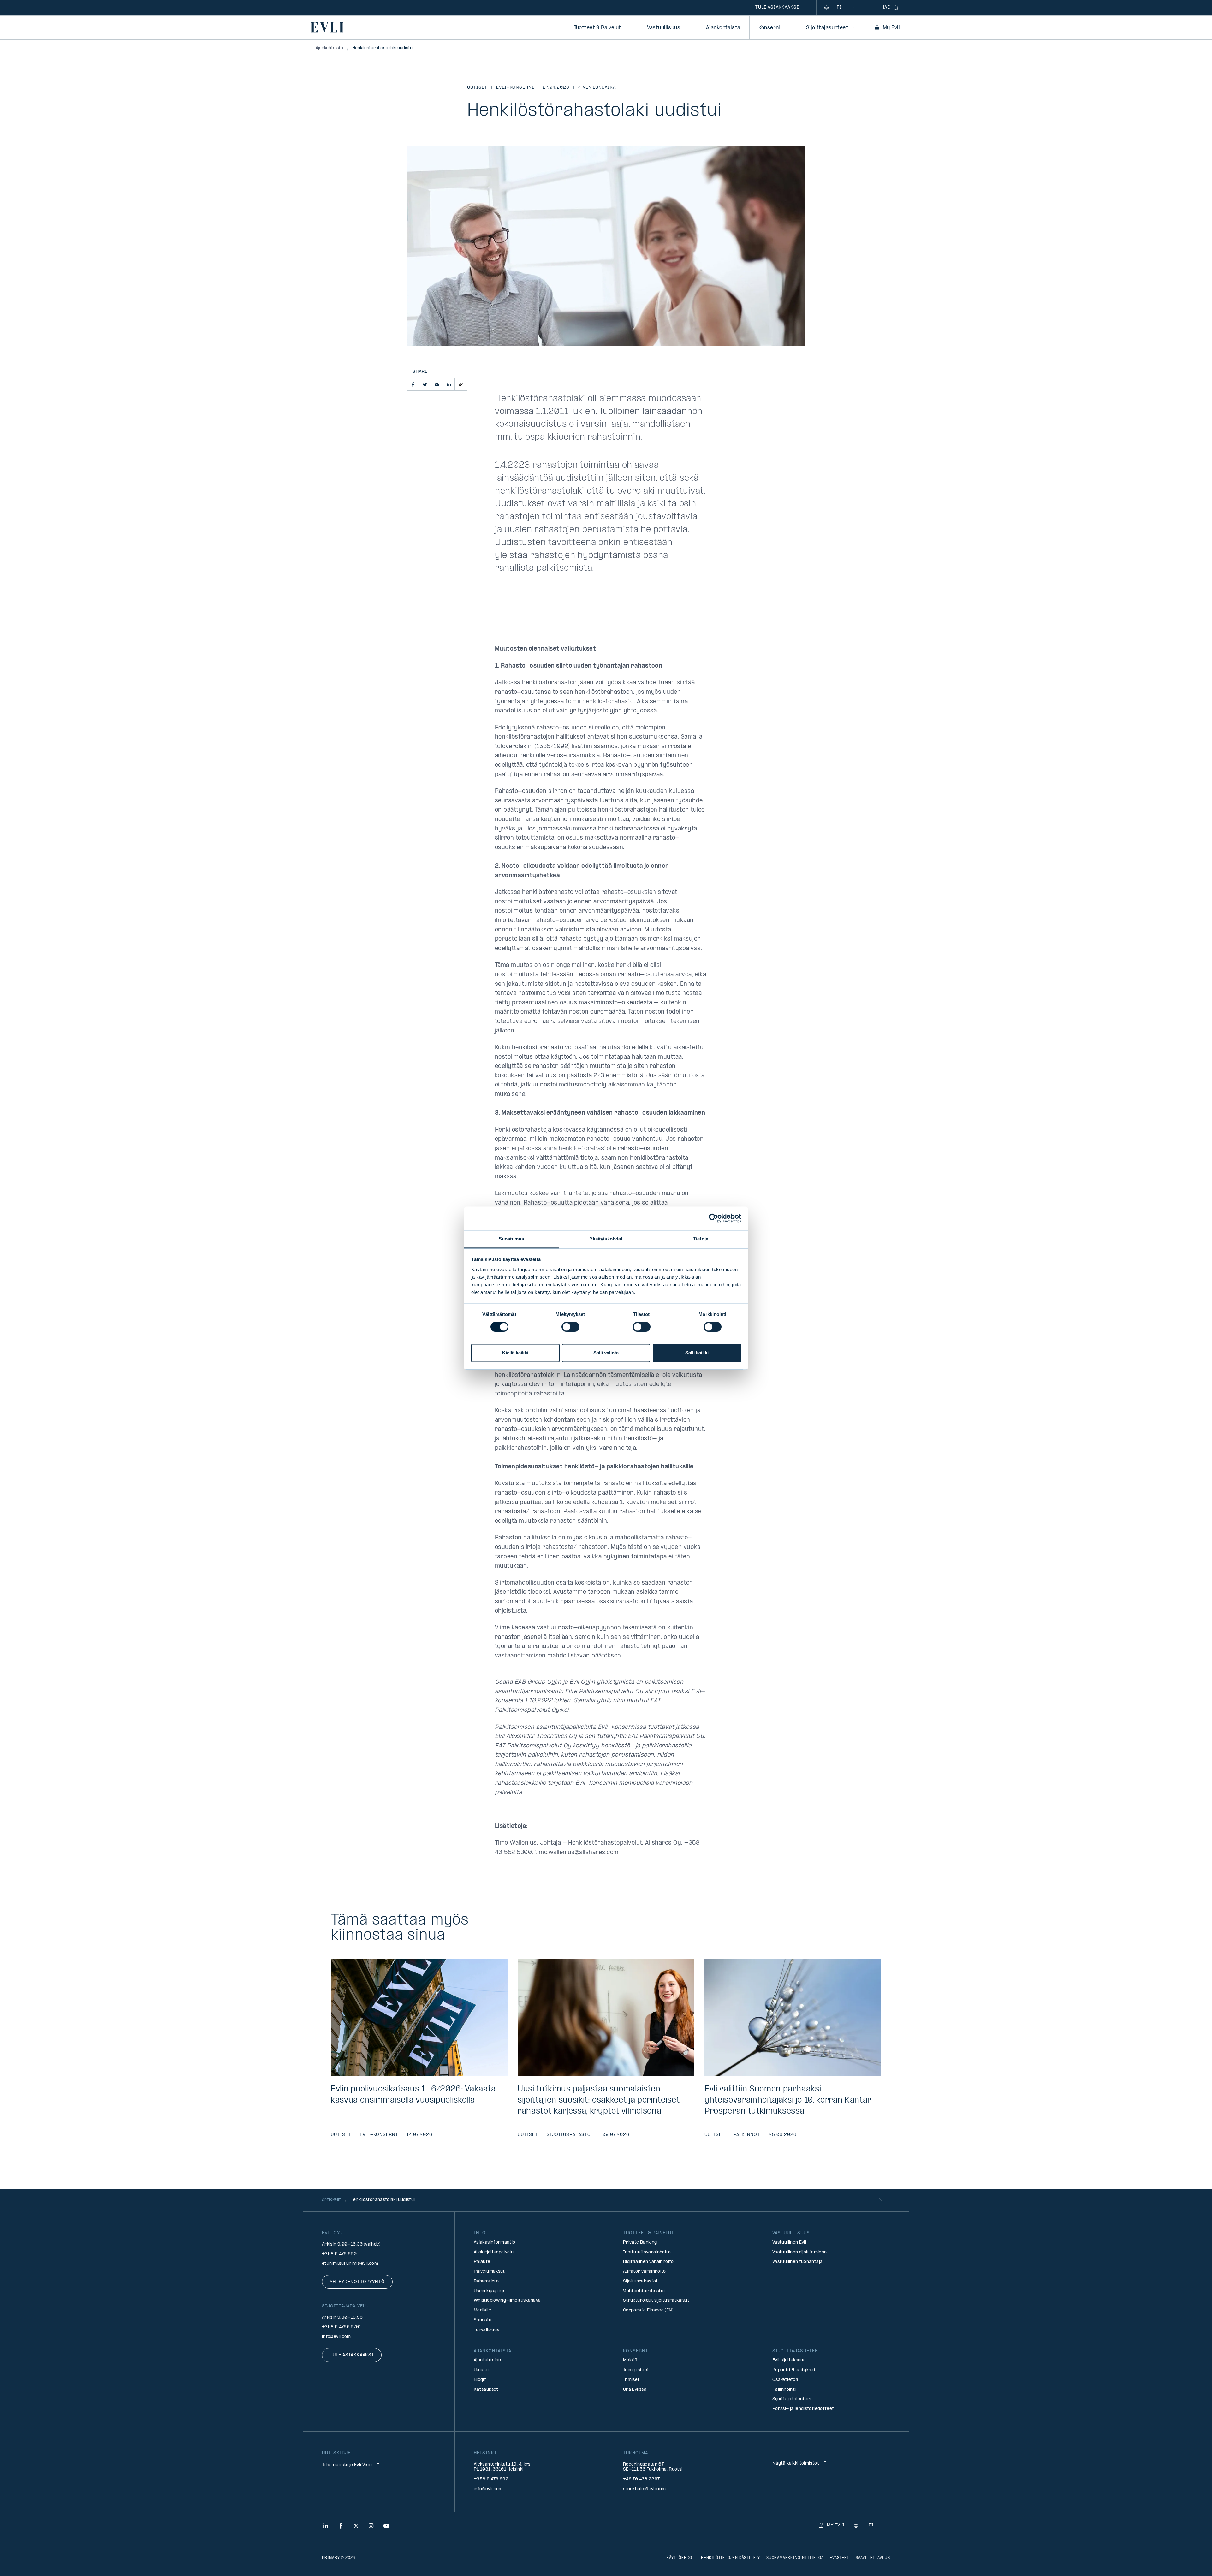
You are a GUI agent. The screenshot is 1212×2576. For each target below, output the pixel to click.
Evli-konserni (515, 88)
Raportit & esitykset (794, 2370)
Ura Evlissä (635, 2390)
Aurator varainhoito (645, 2272)
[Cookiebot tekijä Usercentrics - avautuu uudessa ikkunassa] (713, 1218)
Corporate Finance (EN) (648, 2310)
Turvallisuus (486, 2330)
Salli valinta (606, 1353)
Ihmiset (631, 2380)
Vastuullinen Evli (789, 2243)
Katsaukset (486, 2390)
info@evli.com (336, 2337)
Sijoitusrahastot (570, 2135)
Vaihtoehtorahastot (644, 2291)
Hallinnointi (784, 2390)
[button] (413, 384)
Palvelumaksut (489, 2272)
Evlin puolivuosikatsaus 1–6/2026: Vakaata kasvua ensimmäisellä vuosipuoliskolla (413, 2095)
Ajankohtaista (723, 28)
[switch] (570, 1327)
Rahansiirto (486, 2281)
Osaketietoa (785, 2380)
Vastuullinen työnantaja (797, 2262)
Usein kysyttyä (490, 2291)
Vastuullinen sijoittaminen (799, 2252)
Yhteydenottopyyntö (357, 2282)
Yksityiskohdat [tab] (606, 1239)
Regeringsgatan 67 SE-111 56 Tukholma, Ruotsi (653, 2467)
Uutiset (477, 88)
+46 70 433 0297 (641, 2479)
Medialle (482, 2310)
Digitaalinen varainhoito (648, 2262)
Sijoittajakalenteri (792, 2399)
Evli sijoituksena (789, 2360)
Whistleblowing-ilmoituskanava (507, 2301)
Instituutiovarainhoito (647, 2252)
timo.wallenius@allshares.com (577, 1853)
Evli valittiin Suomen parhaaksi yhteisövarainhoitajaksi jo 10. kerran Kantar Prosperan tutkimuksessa (788, 2100)
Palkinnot (747, 2135)
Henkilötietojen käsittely (731, 2558)
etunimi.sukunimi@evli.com (350, 2264)
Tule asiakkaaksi (777, 7)
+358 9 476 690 (339, 2254)
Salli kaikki (697, 1353)
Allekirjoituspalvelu (494, 2252)
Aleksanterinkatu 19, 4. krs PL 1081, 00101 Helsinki (502, 2467)
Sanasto (483, 2320)
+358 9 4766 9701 (342, 2327)
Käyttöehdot (681, 2558)
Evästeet (839, 2558)
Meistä (630, 2360)
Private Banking (640, 2243)
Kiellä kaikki (515, 1353)
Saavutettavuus (873, 2558)
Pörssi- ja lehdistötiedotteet (803, 2409)
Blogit (480, 2380)
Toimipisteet (636, 2370)
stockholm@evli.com (644, 2489)
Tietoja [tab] (701, 1239)
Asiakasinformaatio (494, 2243)
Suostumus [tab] (511, 1239)
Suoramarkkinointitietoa (795, 2558)
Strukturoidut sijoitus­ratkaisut (656, 2301)
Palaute (482, 2262)
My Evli (891, 28)
